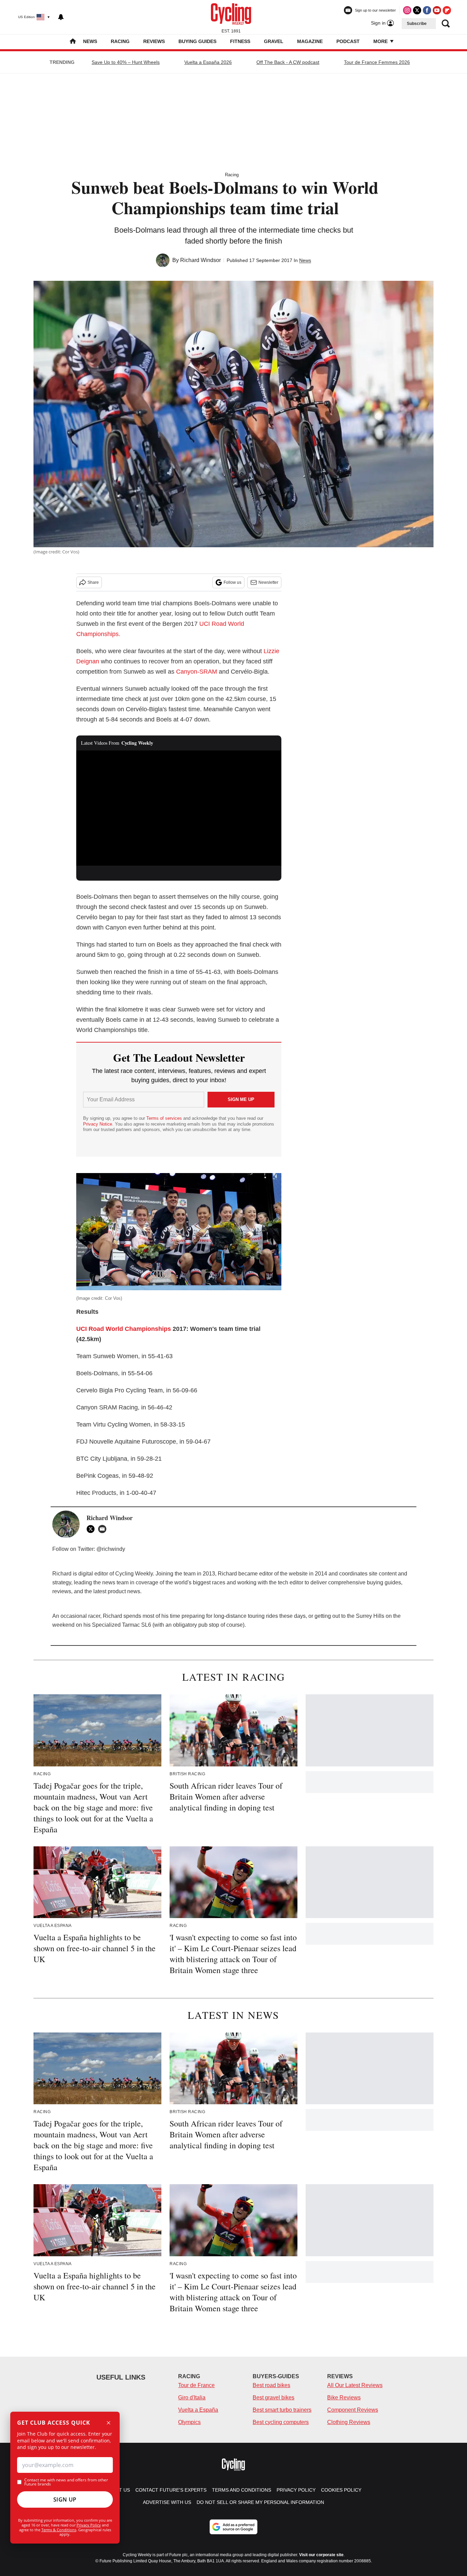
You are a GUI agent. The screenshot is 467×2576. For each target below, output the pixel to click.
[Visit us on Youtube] (437, 10)
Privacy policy (296, 2490)
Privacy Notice (98, 1124)
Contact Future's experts (171, 2490)
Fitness (240, 41)
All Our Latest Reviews (355, 2385)
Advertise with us (167, 2502)
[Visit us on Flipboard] (447, 10)
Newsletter (268, 582)
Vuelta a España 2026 (208, 62)
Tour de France (196, 2385)
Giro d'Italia (192, 2398)
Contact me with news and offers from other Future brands (66, 2482)
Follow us (232, 582)
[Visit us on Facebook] (427, 10)
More (381, 41)
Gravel (274, 41)
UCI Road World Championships (124, 1329)
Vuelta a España (198, 2410)
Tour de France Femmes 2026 (377, 62)
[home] (73, 42)
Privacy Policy (89, 2525)
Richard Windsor (201, 260)
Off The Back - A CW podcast (288, 62)
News (90, 41)
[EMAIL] (104, 1529)
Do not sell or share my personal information (260, 2502)
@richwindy (111, 1549)
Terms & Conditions (59, 2530)
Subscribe (417, 24)
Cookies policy (341, 2490)
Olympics (189, 2422)
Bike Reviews (344, 2398)
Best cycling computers (281, 2422)
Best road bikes (271, 2385)
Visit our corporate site (321, 2555)
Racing (120, 41)
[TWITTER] (92, 1529)
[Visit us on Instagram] (407, 10)
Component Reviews (353, 2410)
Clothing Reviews (349, 2422)
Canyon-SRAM (197, 672)
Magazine (310, 41)
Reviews (154, 41)
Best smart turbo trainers (282, 2410)
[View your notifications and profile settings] (61, 17)
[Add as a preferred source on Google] (233, 2527)
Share (93, 582)
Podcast (348, 41)
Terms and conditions (242, 2490)
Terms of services (165, 1118)
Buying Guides (197, 41)
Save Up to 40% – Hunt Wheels (126, 62)
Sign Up (65, 2499)
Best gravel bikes (273, 2398)
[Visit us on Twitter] (417, 10)
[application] (179, 808)
